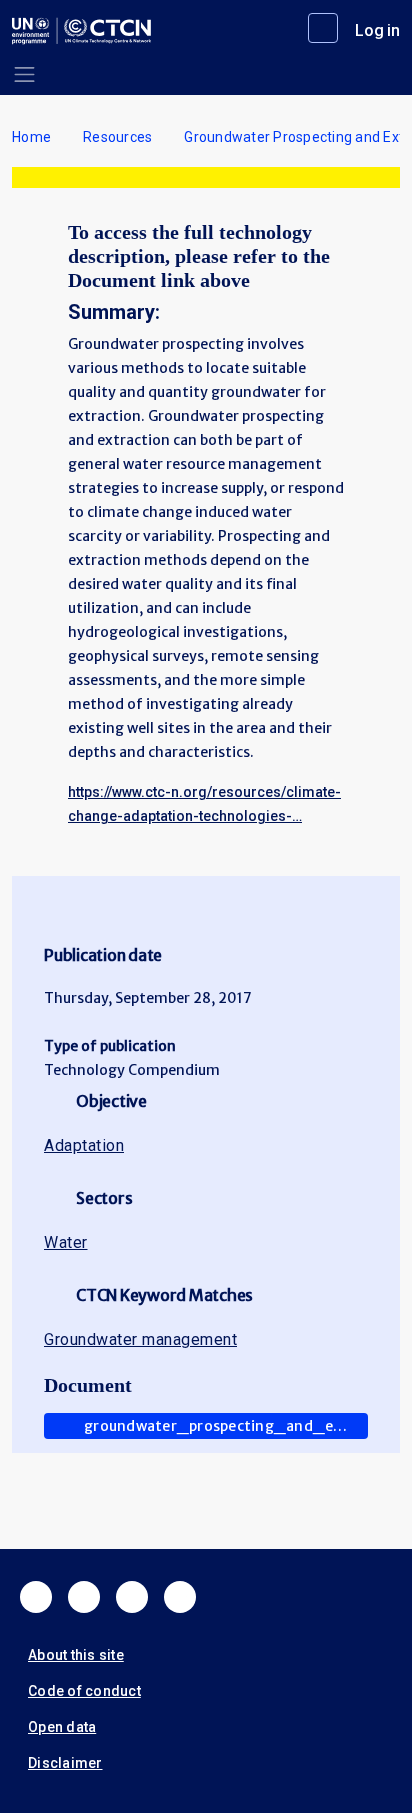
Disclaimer (65, 1763)
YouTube (180, 1597)
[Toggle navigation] (24, 74)
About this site (76, 1655)
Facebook (36, 1597)
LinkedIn (132, 1597)
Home (31, 137)
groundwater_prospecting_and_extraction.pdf (226, 1426)
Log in (377, 30)
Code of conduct (84, 1691)
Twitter (84, 1597)
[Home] (81, 31)
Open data (62, 1727)
